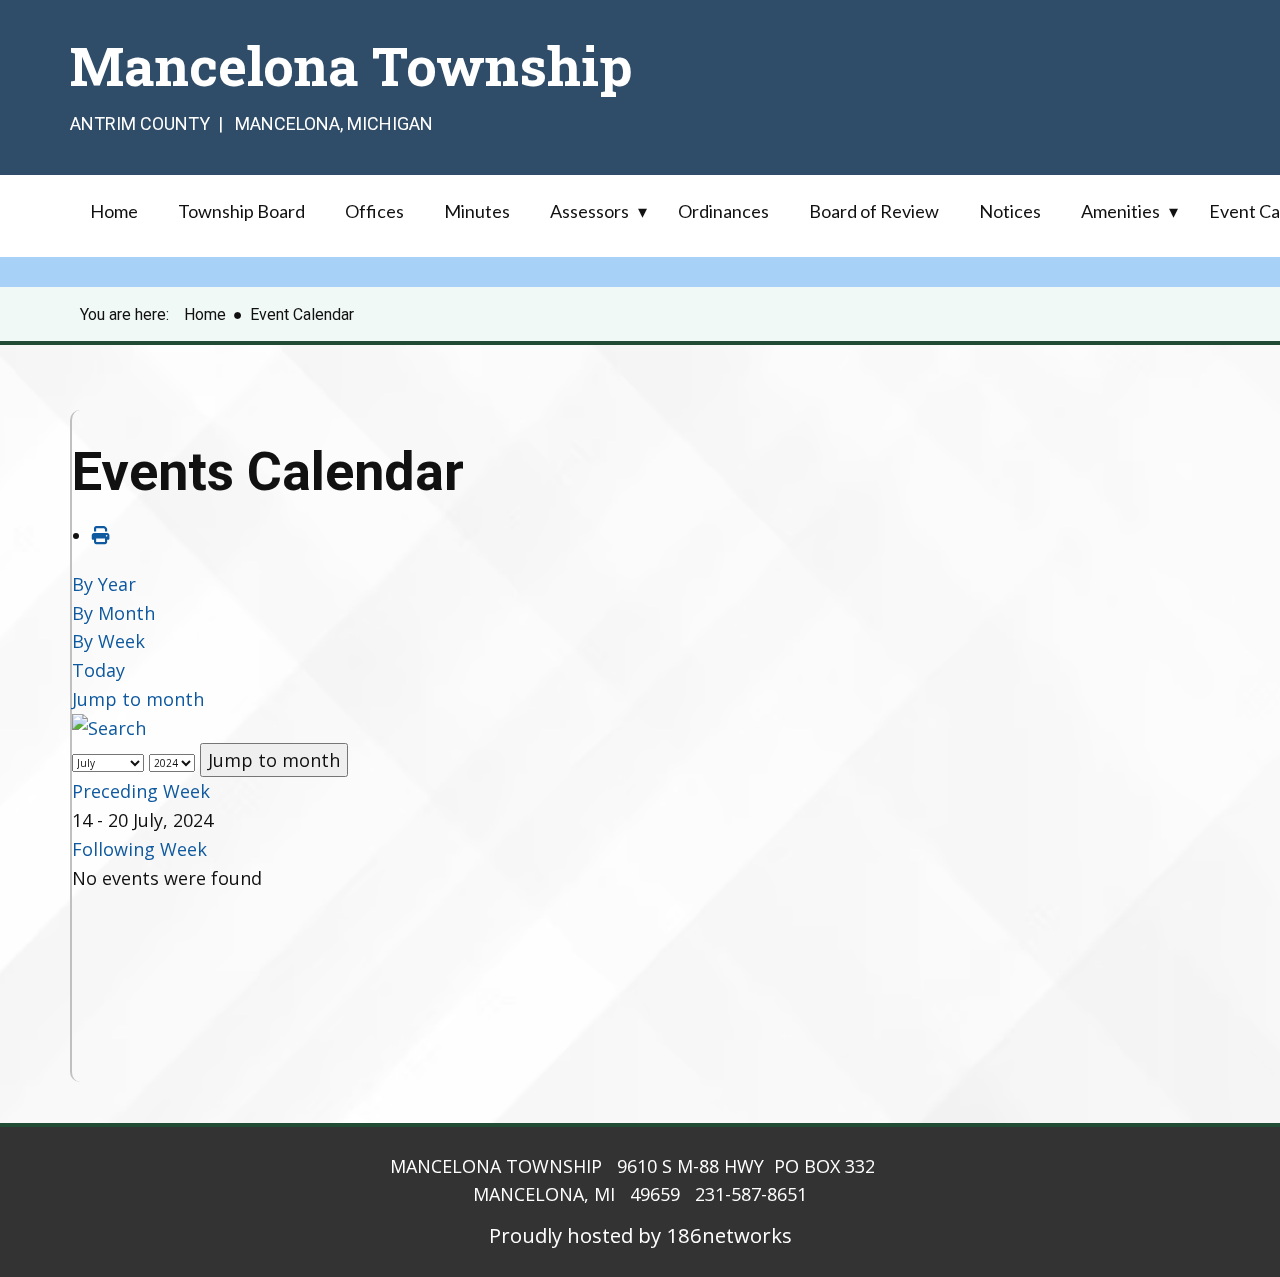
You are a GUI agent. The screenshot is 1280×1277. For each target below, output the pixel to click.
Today (98, 670)
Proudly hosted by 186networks (640, 1235)
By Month (113, 613)
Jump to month (138, 699)
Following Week (139, 849)
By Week (108, 641)
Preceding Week (141, 791)
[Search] (109, 728)
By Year (104, 584)
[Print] (101, 535)
